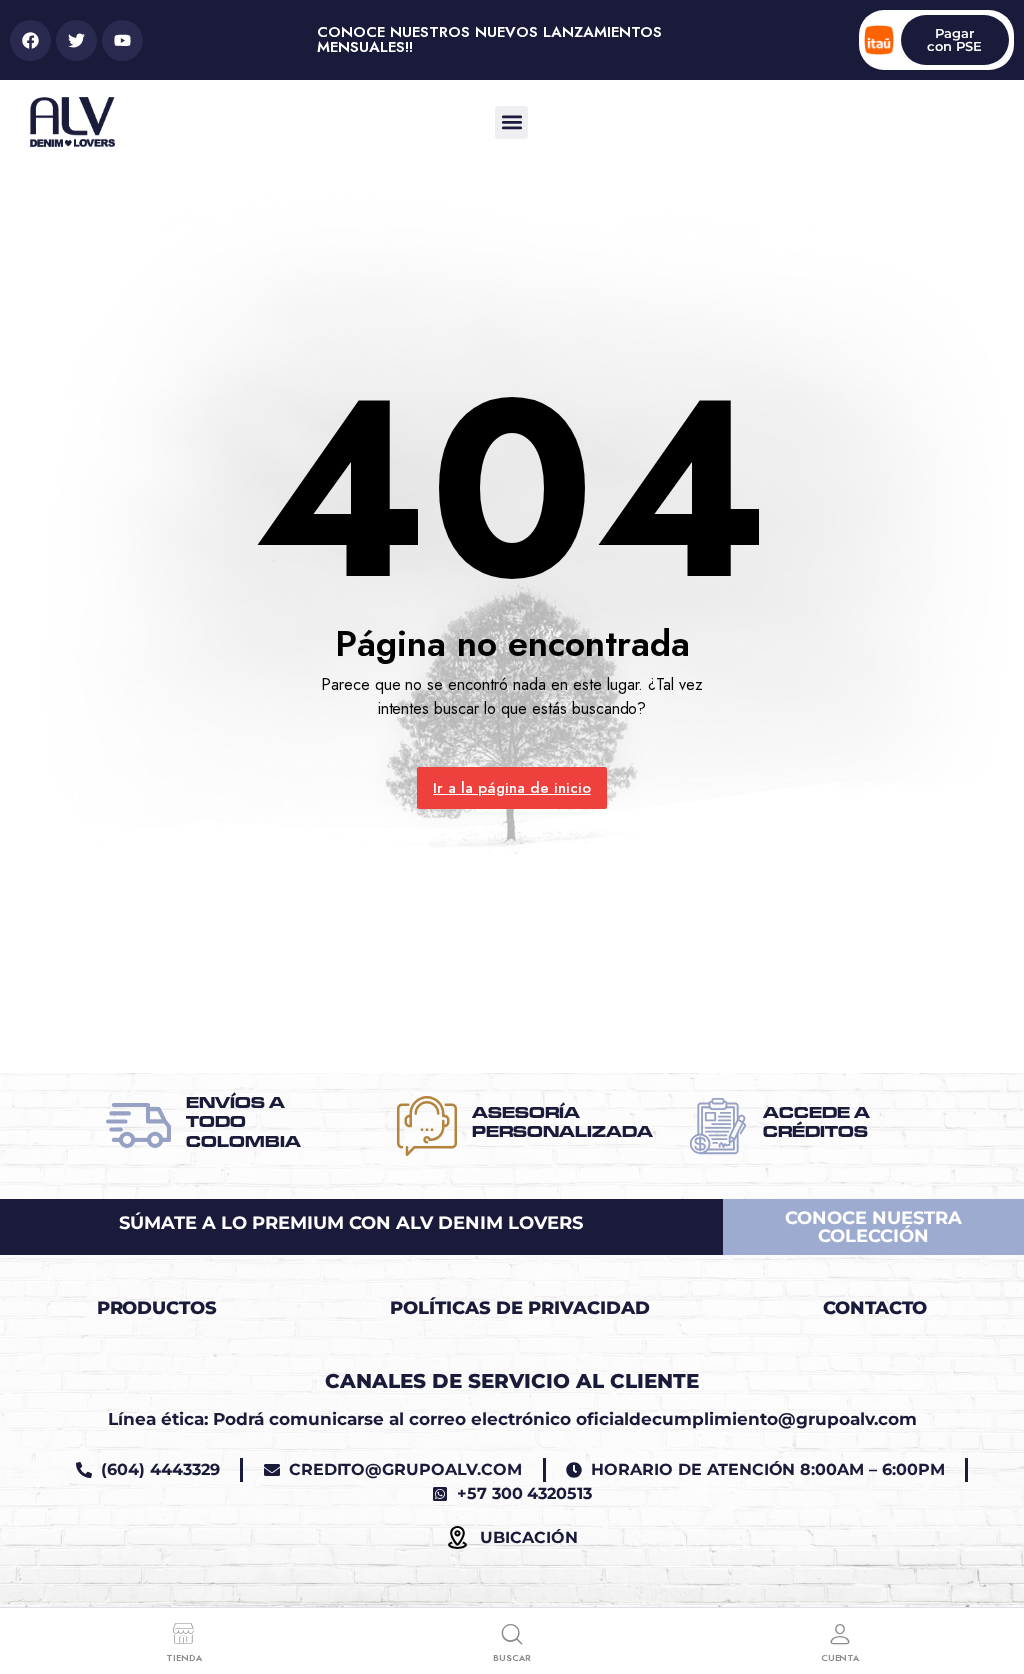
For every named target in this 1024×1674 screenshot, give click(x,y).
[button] (511, 122)
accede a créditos (816, 1122)
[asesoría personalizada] (427, 1126)
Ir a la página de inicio (511, 788)
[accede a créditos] (718, 1126)
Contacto (875, 1308)
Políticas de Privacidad (519, 1308)
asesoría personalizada (562, 1122)
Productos (157, 1308)
